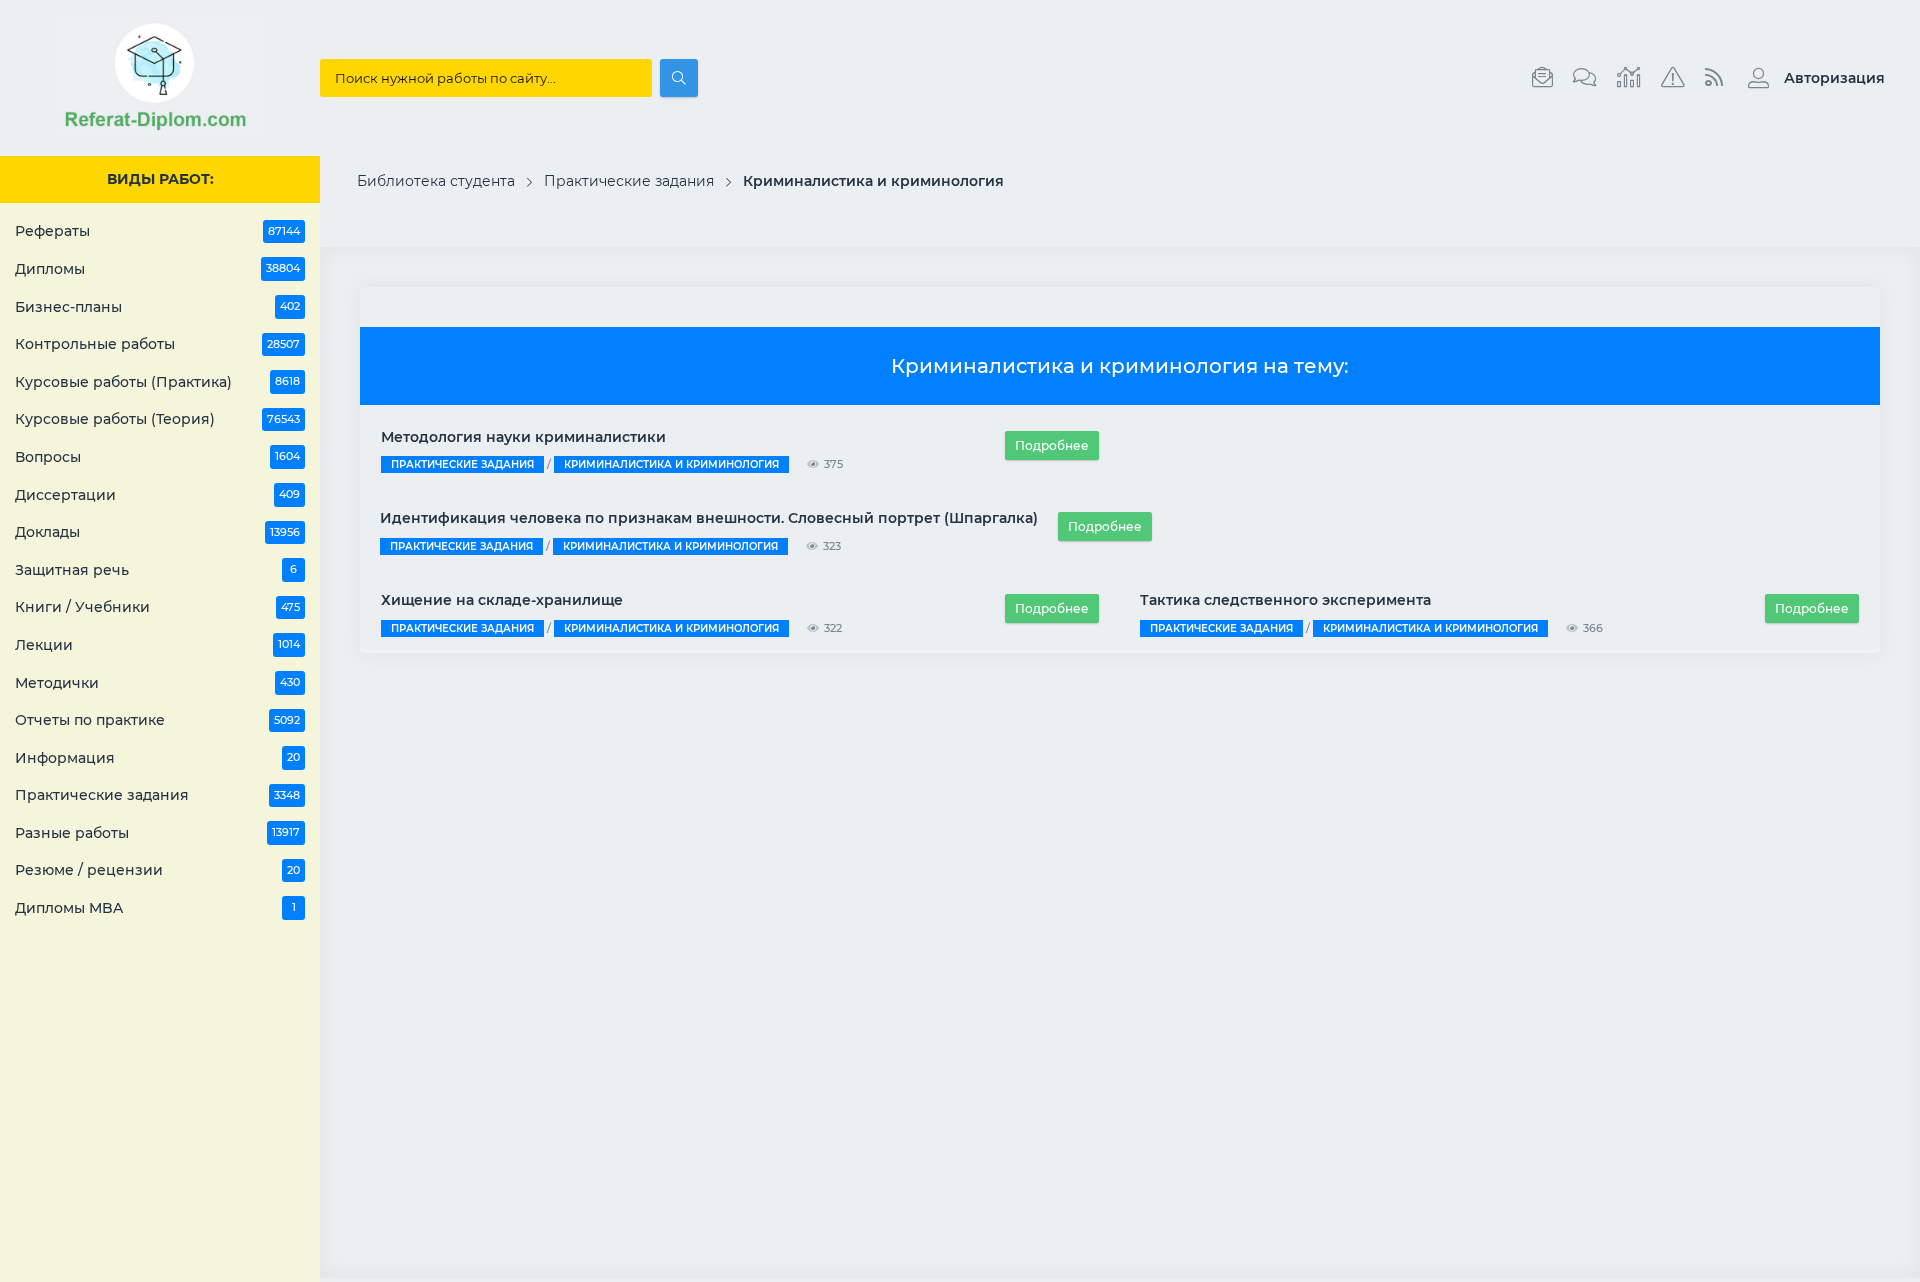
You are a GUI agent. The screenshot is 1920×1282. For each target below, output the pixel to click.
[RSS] (1714, 78)
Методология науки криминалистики (523, 437)
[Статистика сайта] (1629, 78)
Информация (157, 758)
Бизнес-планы (157, 307)
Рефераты (157, 231)
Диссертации (157, 495)
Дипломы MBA (155, 908)
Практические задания (157, 795)
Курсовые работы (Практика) (157, 382)
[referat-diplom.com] (160, 130)
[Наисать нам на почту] (1542, 78)
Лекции (157, 645)
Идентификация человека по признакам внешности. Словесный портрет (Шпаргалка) (709, 518)
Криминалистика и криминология (671, 464)
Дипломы (157, 269)
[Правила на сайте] (1673, 78)
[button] (1811, 78)
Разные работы (157, 833)
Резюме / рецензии (157, 870)
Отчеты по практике (157, 720)
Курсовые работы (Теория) (157, 419)
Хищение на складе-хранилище (502, 600)
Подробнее (1052, 445)
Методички (157, 683)
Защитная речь (156, 570)
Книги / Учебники (157, 607)
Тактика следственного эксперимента (1285, 600)
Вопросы (157, 457)
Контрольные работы (157, 344)
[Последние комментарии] (1585, 78)
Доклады (157, 532)
